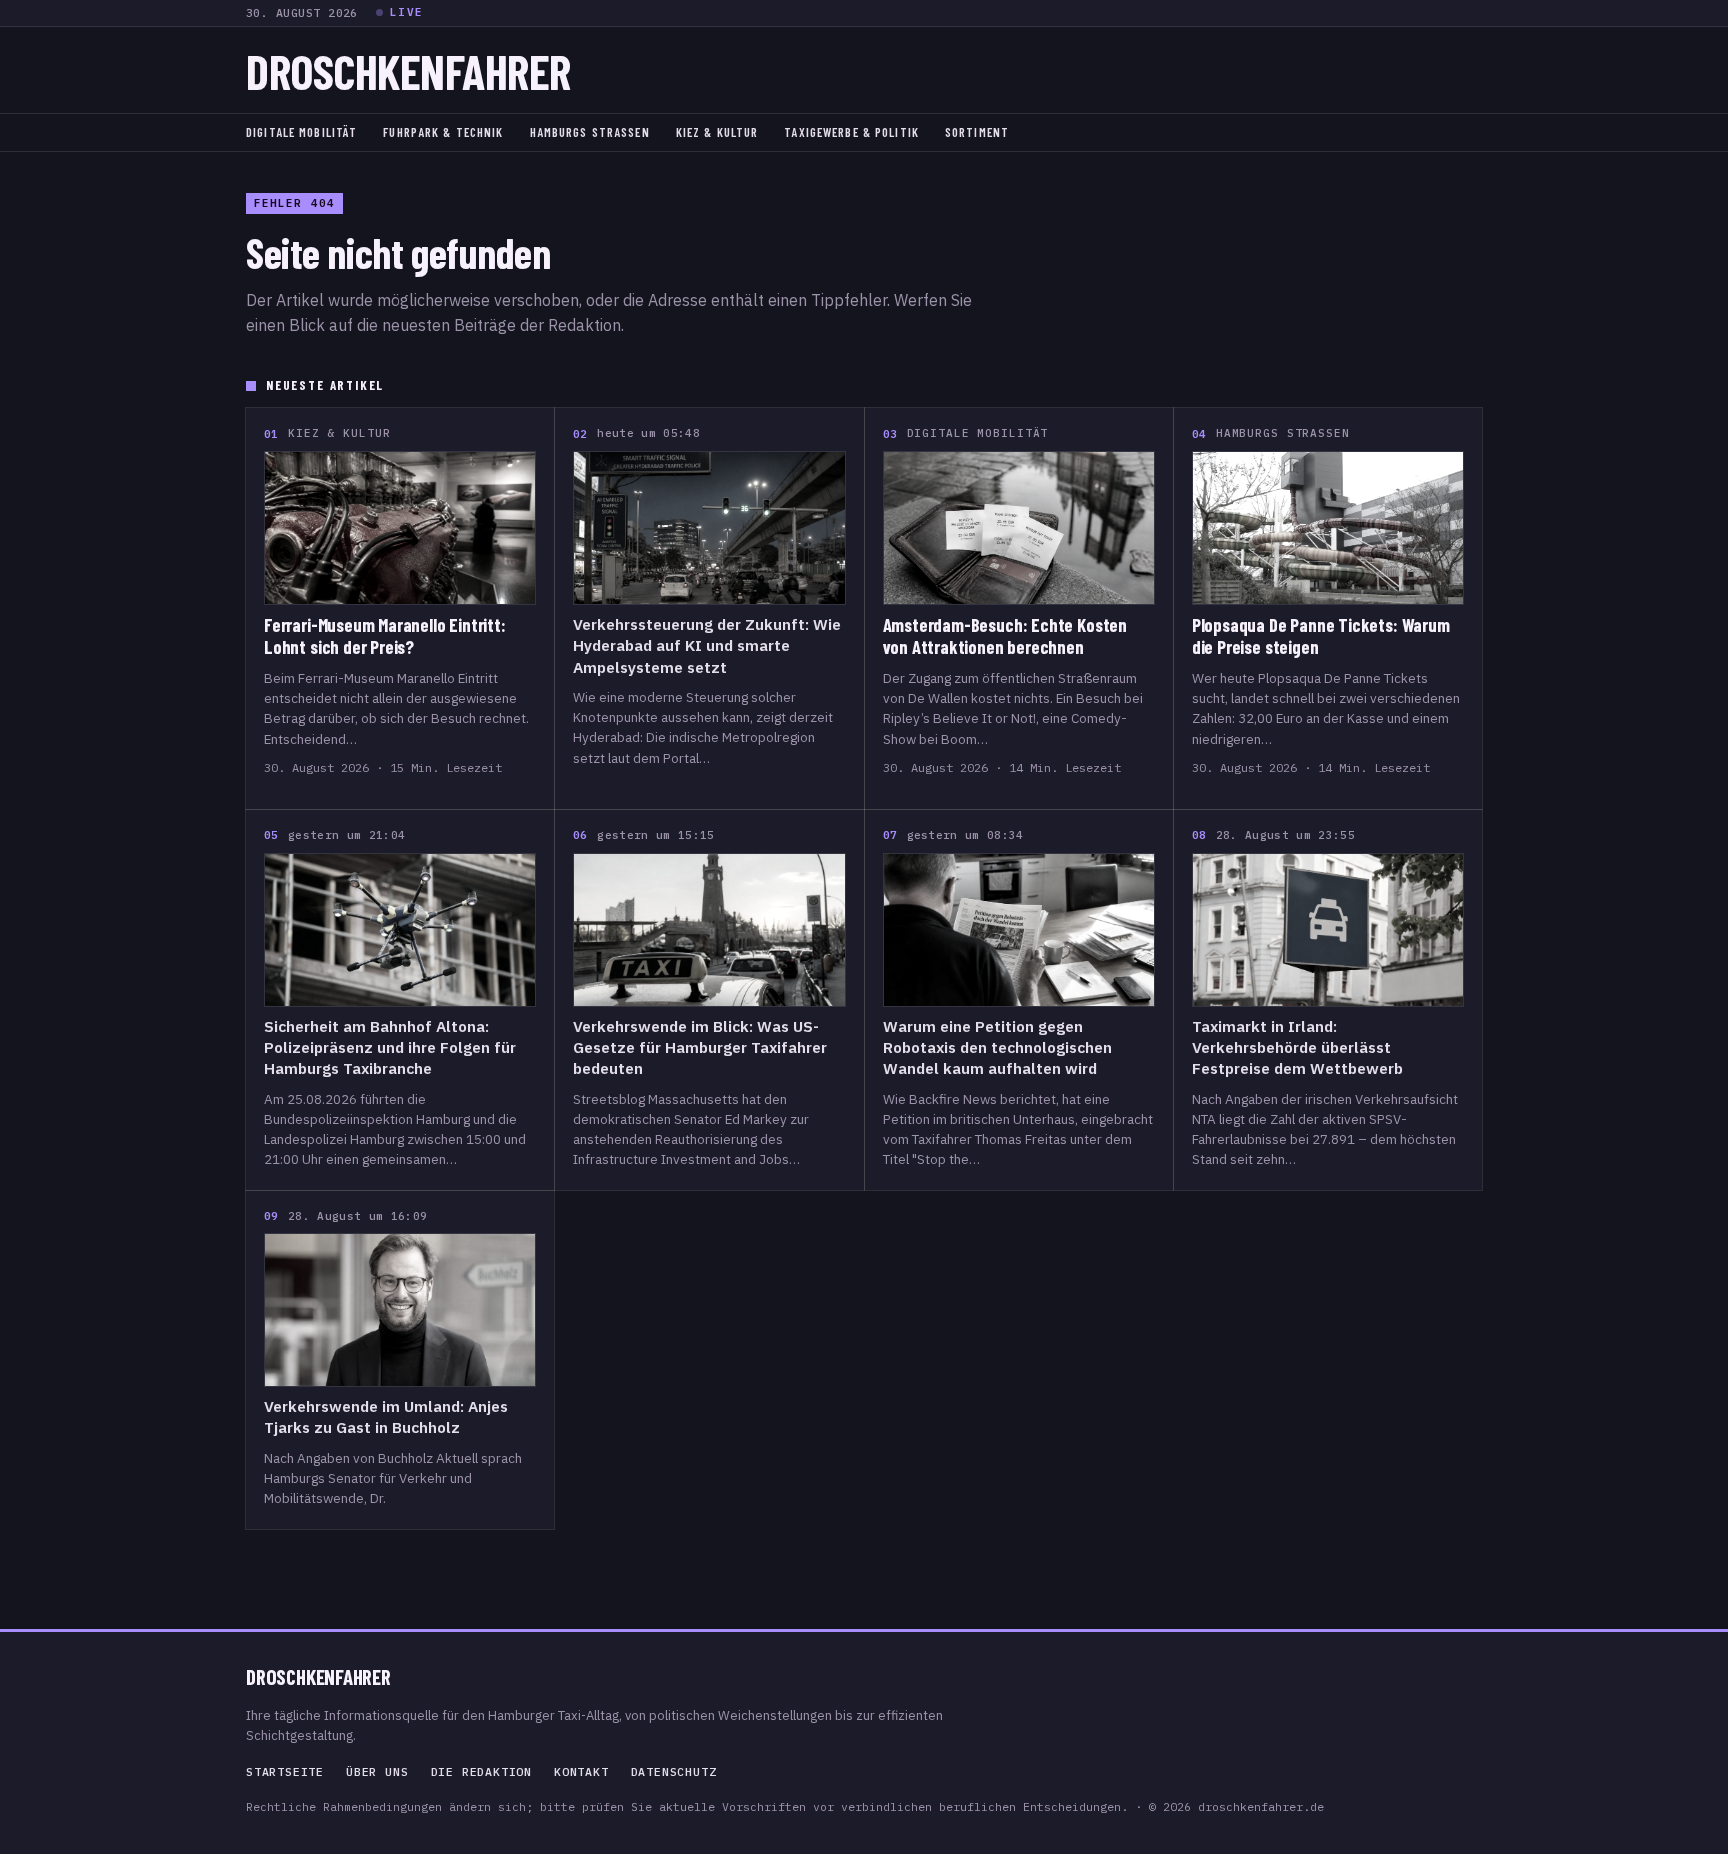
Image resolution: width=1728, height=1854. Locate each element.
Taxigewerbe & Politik (851, 132)
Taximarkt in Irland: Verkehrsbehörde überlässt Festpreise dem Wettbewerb (1297, 1047)
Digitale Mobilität (301, 132)
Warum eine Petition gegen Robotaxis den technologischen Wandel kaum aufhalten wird (997, 1047)
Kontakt (581, 1772)
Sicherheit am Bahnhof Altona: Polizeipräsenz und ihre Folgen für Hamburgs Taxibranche (390, 1047)
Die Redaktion (481, 1772)
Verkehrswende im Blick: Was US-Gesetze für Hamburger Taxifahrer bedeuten (700, 1047)
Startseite (285, 1772)
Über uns (377, 1772)
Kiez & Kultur (717, 132)
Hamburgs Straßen (590, 132)
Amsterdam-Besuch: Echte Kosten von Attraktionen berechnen (1005, 636)
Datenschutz (674, 1772)
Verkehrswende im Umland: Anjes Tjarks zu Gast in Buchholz (386, 1416)
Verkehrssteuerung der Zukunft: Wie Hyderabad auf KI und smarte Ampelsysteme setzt (707, 645)
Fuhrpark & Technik (443, 132)
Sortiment (977, 132)
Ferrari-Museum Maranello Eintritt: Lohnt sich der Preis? (385, 636)
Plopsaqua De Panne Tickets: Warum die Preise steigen (1321, 636)
